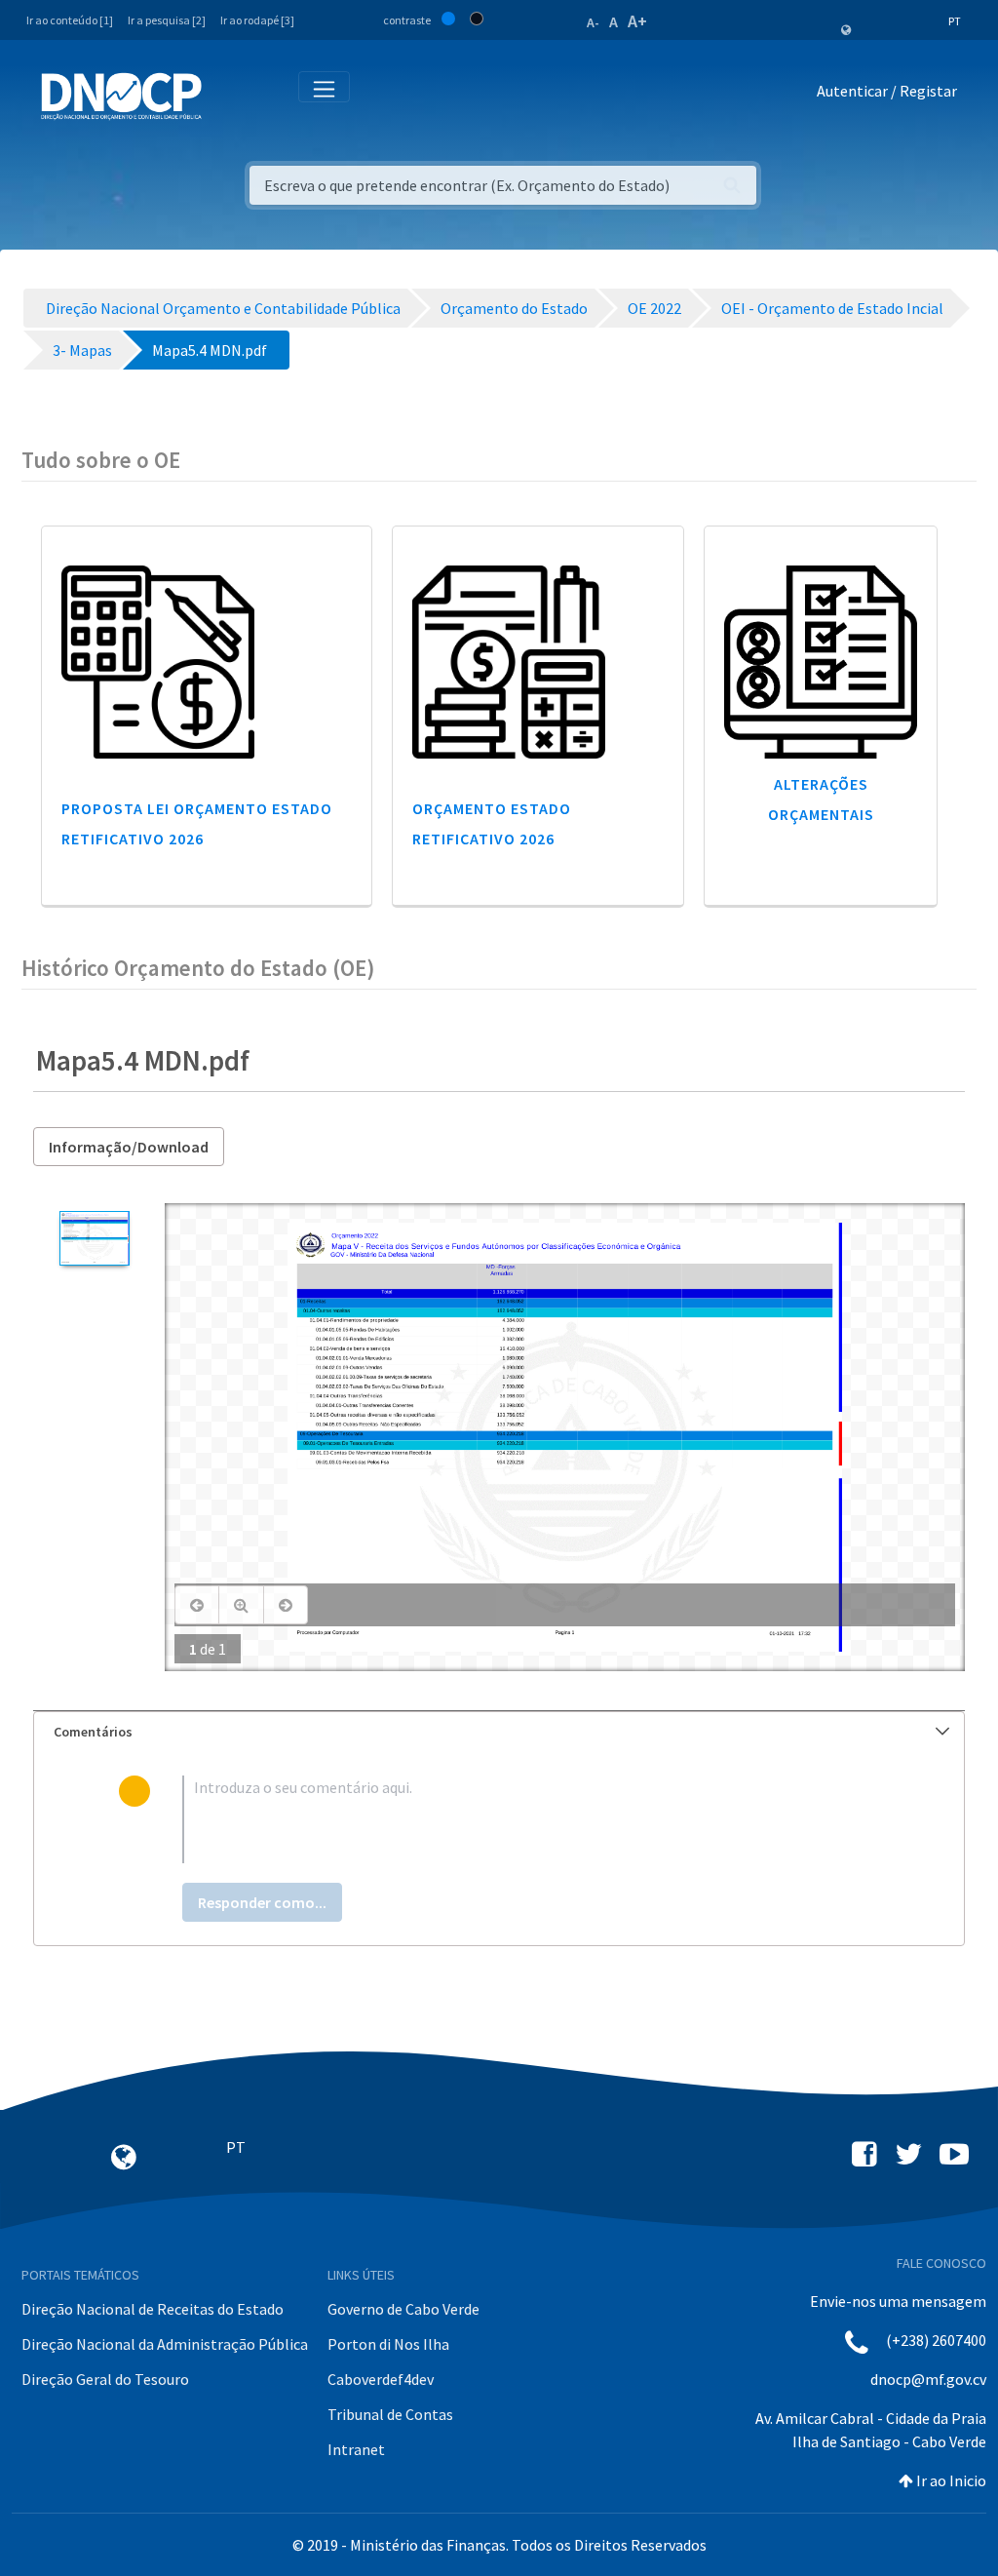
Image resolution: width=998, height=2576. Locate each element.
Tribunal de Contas (390, 2414)
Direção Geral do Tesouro (105, 2379)
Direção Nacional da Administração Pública (165, 2344)
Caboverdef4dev (381, 2379)
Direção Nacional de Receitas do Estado (153, 2309)
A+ (637, 21)
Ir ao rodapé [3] (257, 20)
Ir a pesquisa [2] (167, 20)
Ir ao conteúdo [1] (70, 20)
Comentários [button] (93, 1732)
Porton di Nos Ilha (388, 2344)
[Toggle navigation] (228, 95)
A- (593, 22)
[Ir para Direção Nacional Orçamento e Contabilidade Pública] (121, 97)
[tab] (499, 1732)
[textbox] (531, 1819)
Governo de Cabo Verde (403, 2309)
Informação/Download (129, 1147)
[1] (94, 1238)
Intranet (356, 2449)
